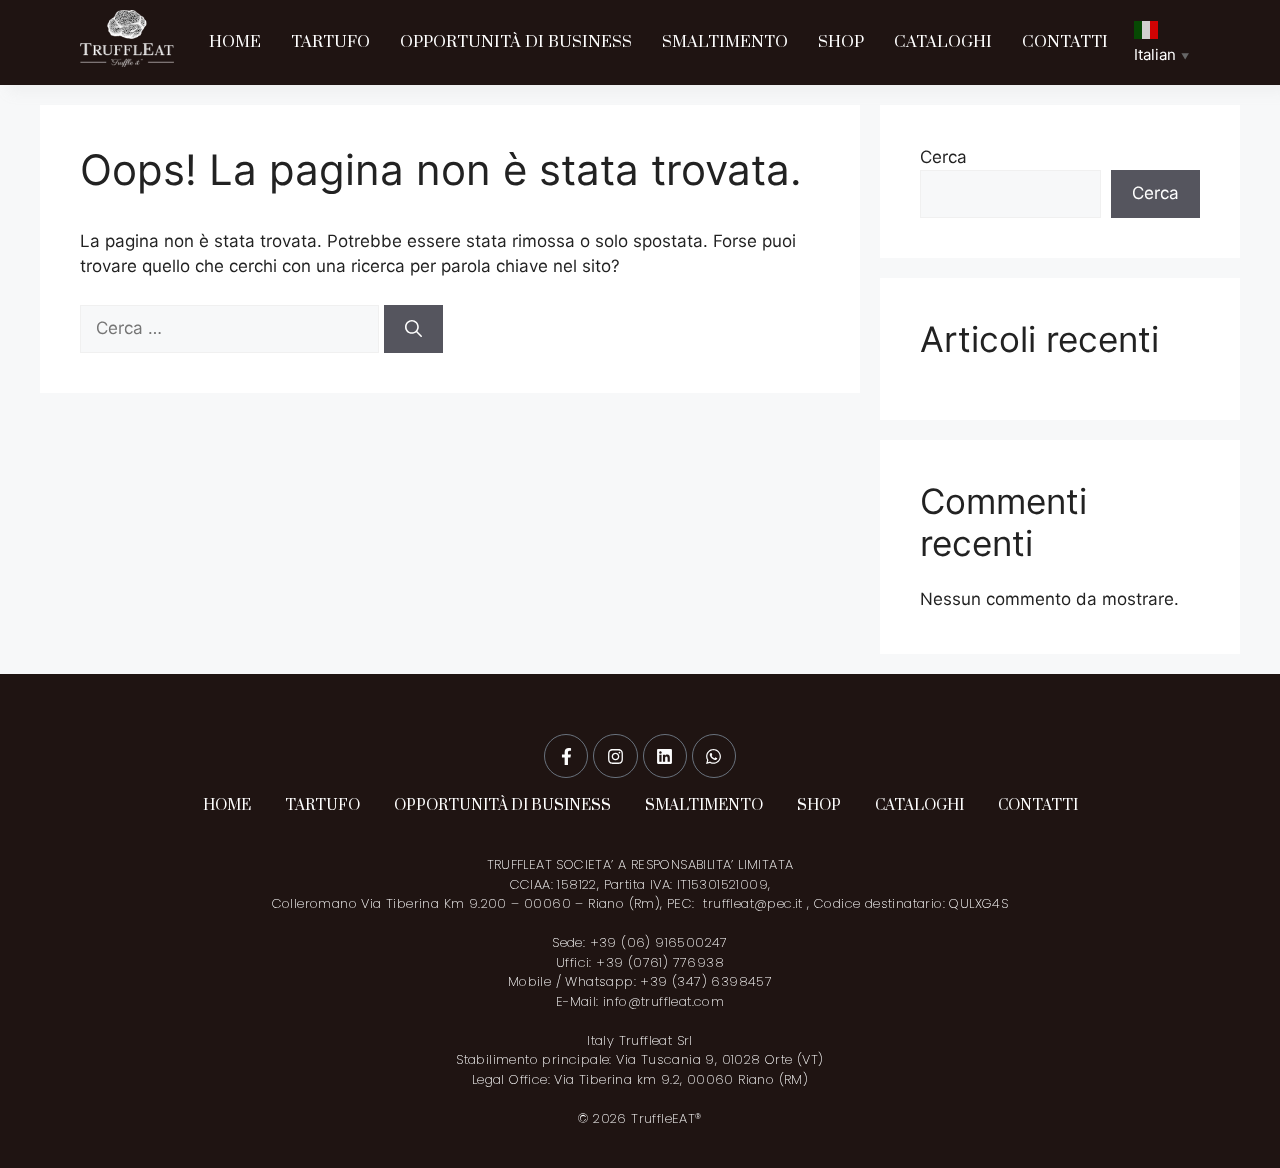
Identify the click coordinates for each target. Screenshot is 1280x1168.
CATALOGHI (943, 42)
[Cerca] (413, 329)
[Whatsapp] (714, 756)
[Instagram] (615, 756)
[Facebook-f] (566, 756)
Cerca (943, 157)
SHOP (841, 42)
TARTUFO (330, 42)
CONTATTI (1065, 42)
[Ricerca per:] (232, 328)
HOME (235, 42)
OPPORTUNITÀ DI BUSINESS (516, 42)
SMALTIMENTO (725, 42)
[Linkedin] (665, 756)
